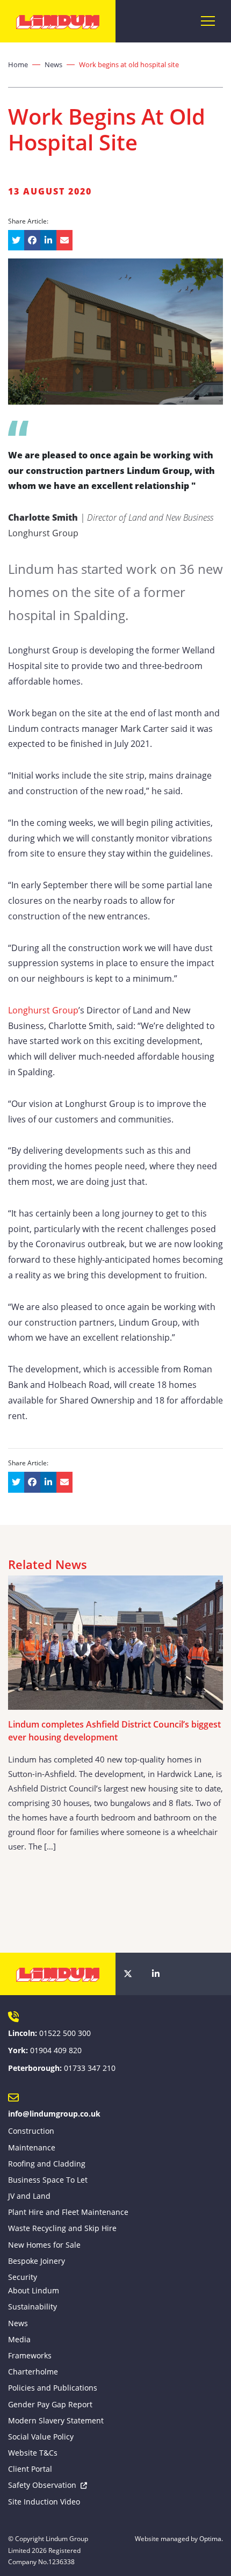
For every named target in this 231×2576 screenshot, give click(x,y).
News (53, 64)
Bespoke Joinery (37, 2261)
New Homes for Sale (44, 2245)
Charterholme (33, 2372)
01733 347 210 (90, 2068)
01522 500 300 (65, 2033)
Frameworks (30, 2355)
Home (18, 64)
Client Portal (30, 2469)
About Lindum (34, 2290)
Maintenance (32, 2147)
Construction (31, 2131)
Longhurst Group (43, 1010)
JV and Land (29, 2196)
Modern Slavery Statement (56, 2420)
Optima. (211, 2539)
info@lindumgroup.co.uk (54, 2114)
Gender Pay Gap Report (50, 2404)
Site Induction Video (44, 2502)
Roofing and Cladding (47, 2164)
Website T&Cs (33, 2453)
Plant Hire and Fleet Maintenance (68, 2212)
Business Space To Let (48, 2180)
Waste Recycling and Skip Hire (62, 2228)
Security (23, 2277)
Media (19, 2339)
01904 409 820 (56, 2050)
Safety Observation (42, 2485)
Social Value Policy (41, 2437)
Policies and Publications (53, 2388)
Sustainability (33, 2307)
